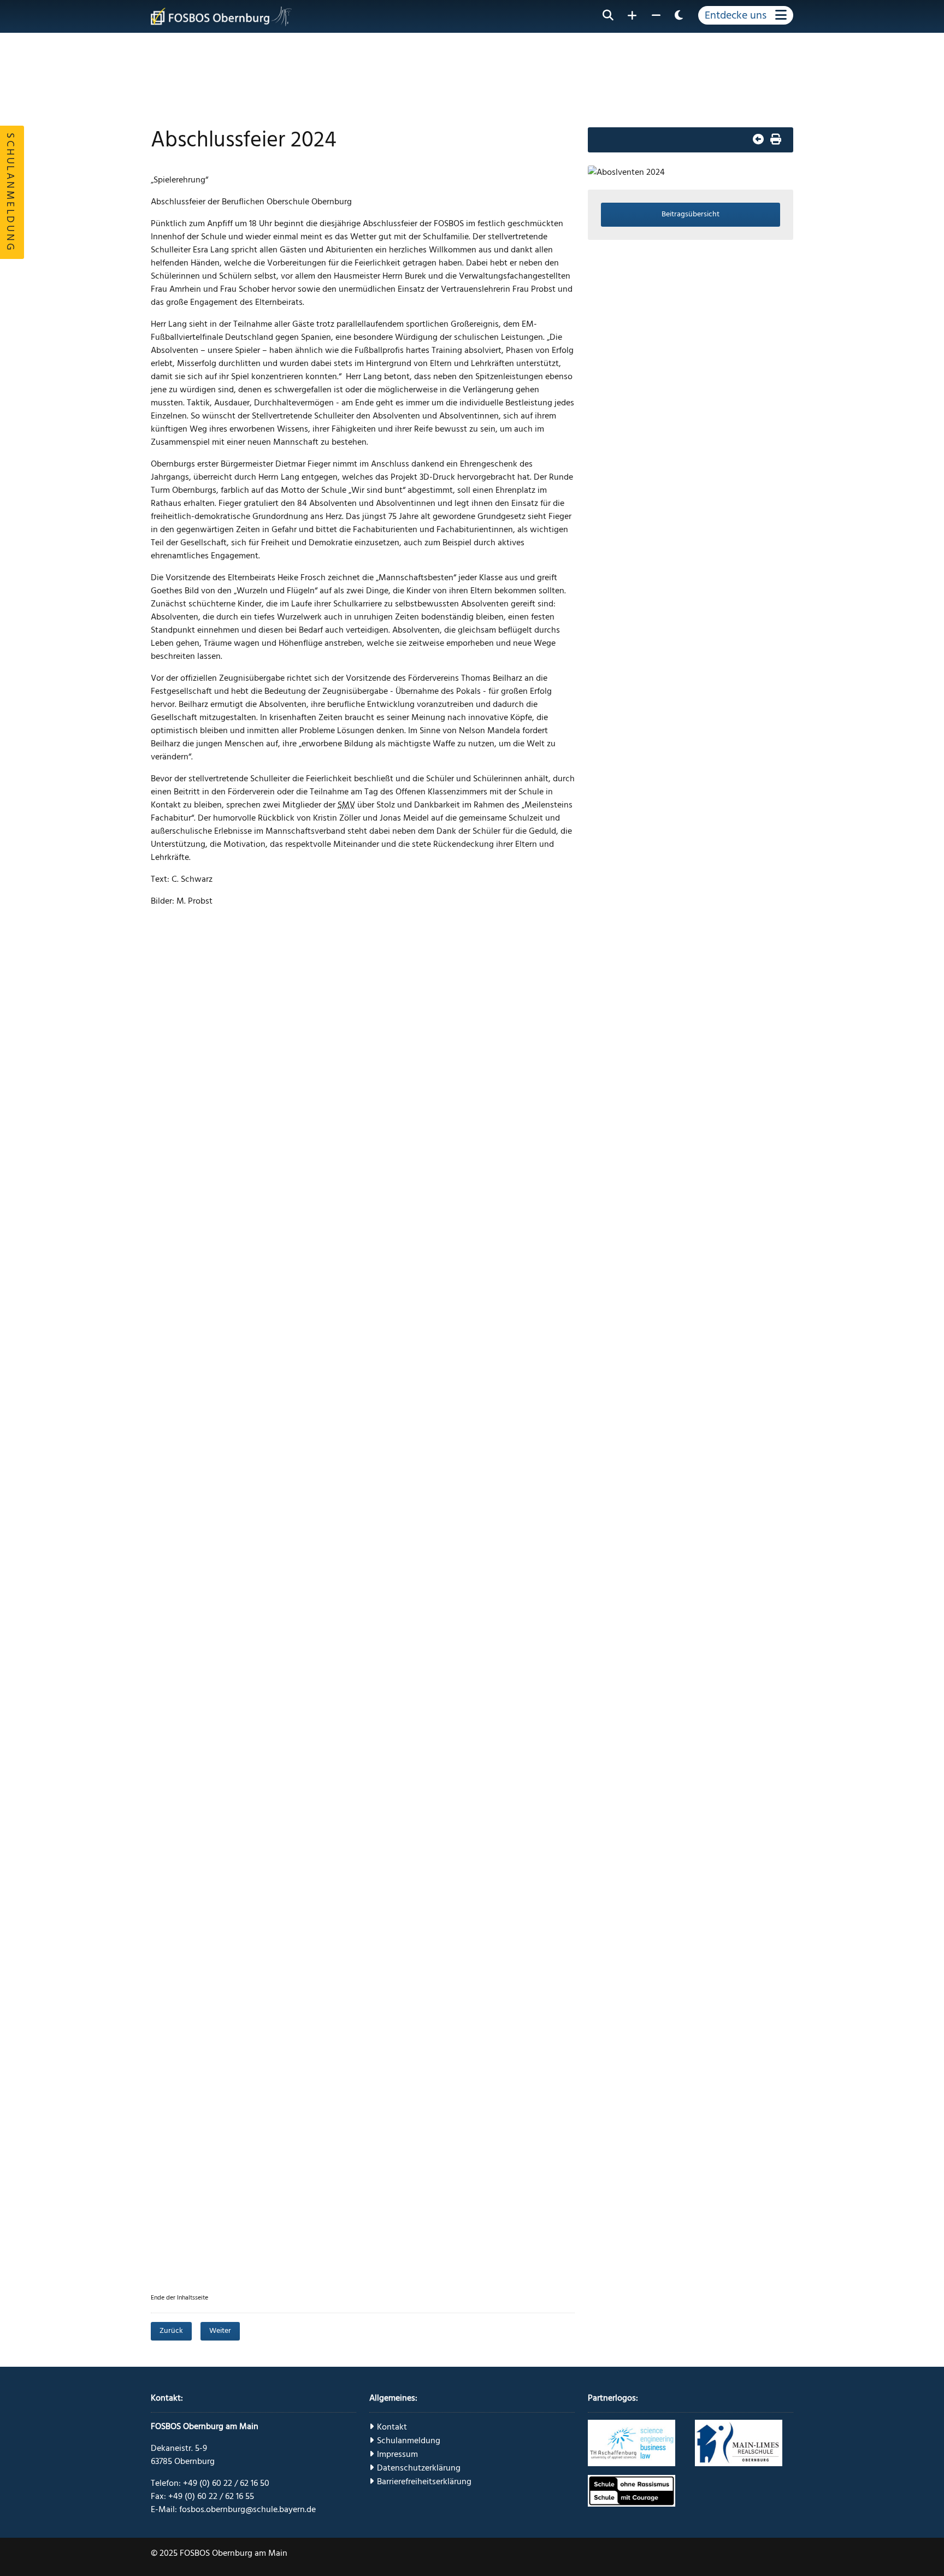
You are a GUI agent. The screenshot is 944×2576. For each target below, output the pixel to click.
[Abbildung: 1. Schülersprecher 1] (323, 1955)
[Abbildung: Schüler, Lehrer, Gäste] (205, 1955)
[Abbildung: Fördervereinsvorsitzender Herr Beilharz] (205, 1320)
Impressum (397, 2454)
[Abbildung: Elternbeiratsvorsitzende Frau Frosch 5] (323, 1320)
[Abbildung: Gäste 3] (205, 1501)
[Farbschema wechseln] (679, 15)
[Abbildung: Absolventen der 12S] (441, 1501)
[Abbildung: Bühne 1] (205, 957)
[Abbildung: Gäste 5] (205, 1139)
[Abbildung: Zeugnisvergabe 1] (441, 1592)
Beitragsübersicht (691, 214)
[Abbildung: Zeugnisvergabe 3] (205, 1773)
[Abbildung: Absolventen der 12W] (441, 1683)
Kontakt (392, 2427)
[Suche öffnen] (608, 15)
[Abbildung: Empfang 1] (323, 957)
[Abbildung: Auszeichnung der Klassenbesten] (441, 1229)
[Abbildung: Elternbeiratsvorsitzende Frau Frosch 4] (323, 1229)
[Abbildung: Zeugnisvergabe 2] (323, 1683)
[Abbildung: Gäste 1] (205, 1411)
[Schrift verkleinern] (656, 15)
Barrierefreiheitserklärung (424, 2481)
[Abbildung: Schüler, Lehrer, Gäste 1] (441, 2046)
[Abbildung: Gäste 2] (323, 1411)
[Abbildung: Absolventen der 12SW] (205, 1683)
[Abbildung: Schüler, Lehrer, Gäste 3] (323, 2136)
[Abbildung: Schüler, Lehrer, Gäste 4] (205, 2227)
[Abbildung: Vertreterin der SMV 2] (205, 1864)
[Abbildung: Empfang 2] (441, 957)
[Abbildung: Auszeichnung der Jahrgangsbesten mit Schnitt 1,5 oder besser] (441, 1411)
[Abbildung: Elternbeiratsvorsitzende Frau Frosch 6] (441, 1320)
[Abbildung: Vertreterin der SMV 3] (323, 2046)
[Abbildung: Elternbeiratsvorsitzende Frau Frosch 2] (441, 1139)
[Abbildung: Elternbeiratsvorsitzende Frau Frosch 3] (205, 1229)
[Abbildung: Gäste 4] (323, 1501)
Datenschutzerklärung (419, 2468)
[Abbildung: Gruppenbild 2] (441, 1864)
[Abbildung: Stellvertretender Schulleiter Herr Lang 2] (323, 1048)
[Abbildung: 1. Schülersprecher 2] (441, 1955)
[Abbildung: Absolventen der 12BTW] (323, 1773)
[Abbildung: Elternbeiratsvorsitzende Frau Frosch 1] (323, 1139)
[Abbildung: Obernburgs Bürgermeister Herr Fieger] (441, 1048)
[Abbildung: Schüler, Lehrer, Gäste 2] (205, 2136)
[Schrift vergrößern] (632, 15)
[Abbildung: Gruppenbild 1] (323, 1864)
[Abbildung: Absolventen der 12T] (323, 1592)
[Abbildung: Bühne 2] (441, 2136)
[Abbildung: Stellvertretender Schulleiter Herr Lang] (205, 2046)
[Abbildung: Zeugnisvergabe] (205, 1592)
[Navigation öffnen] (746, 15)
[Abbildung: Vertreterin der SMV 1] (441, 1773)
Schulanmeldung (409, 2441)
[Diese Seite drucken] (776, 140)
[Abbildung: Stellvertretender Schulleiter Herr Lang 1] (205, 1048)
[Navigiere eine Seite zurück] (758, 140)
